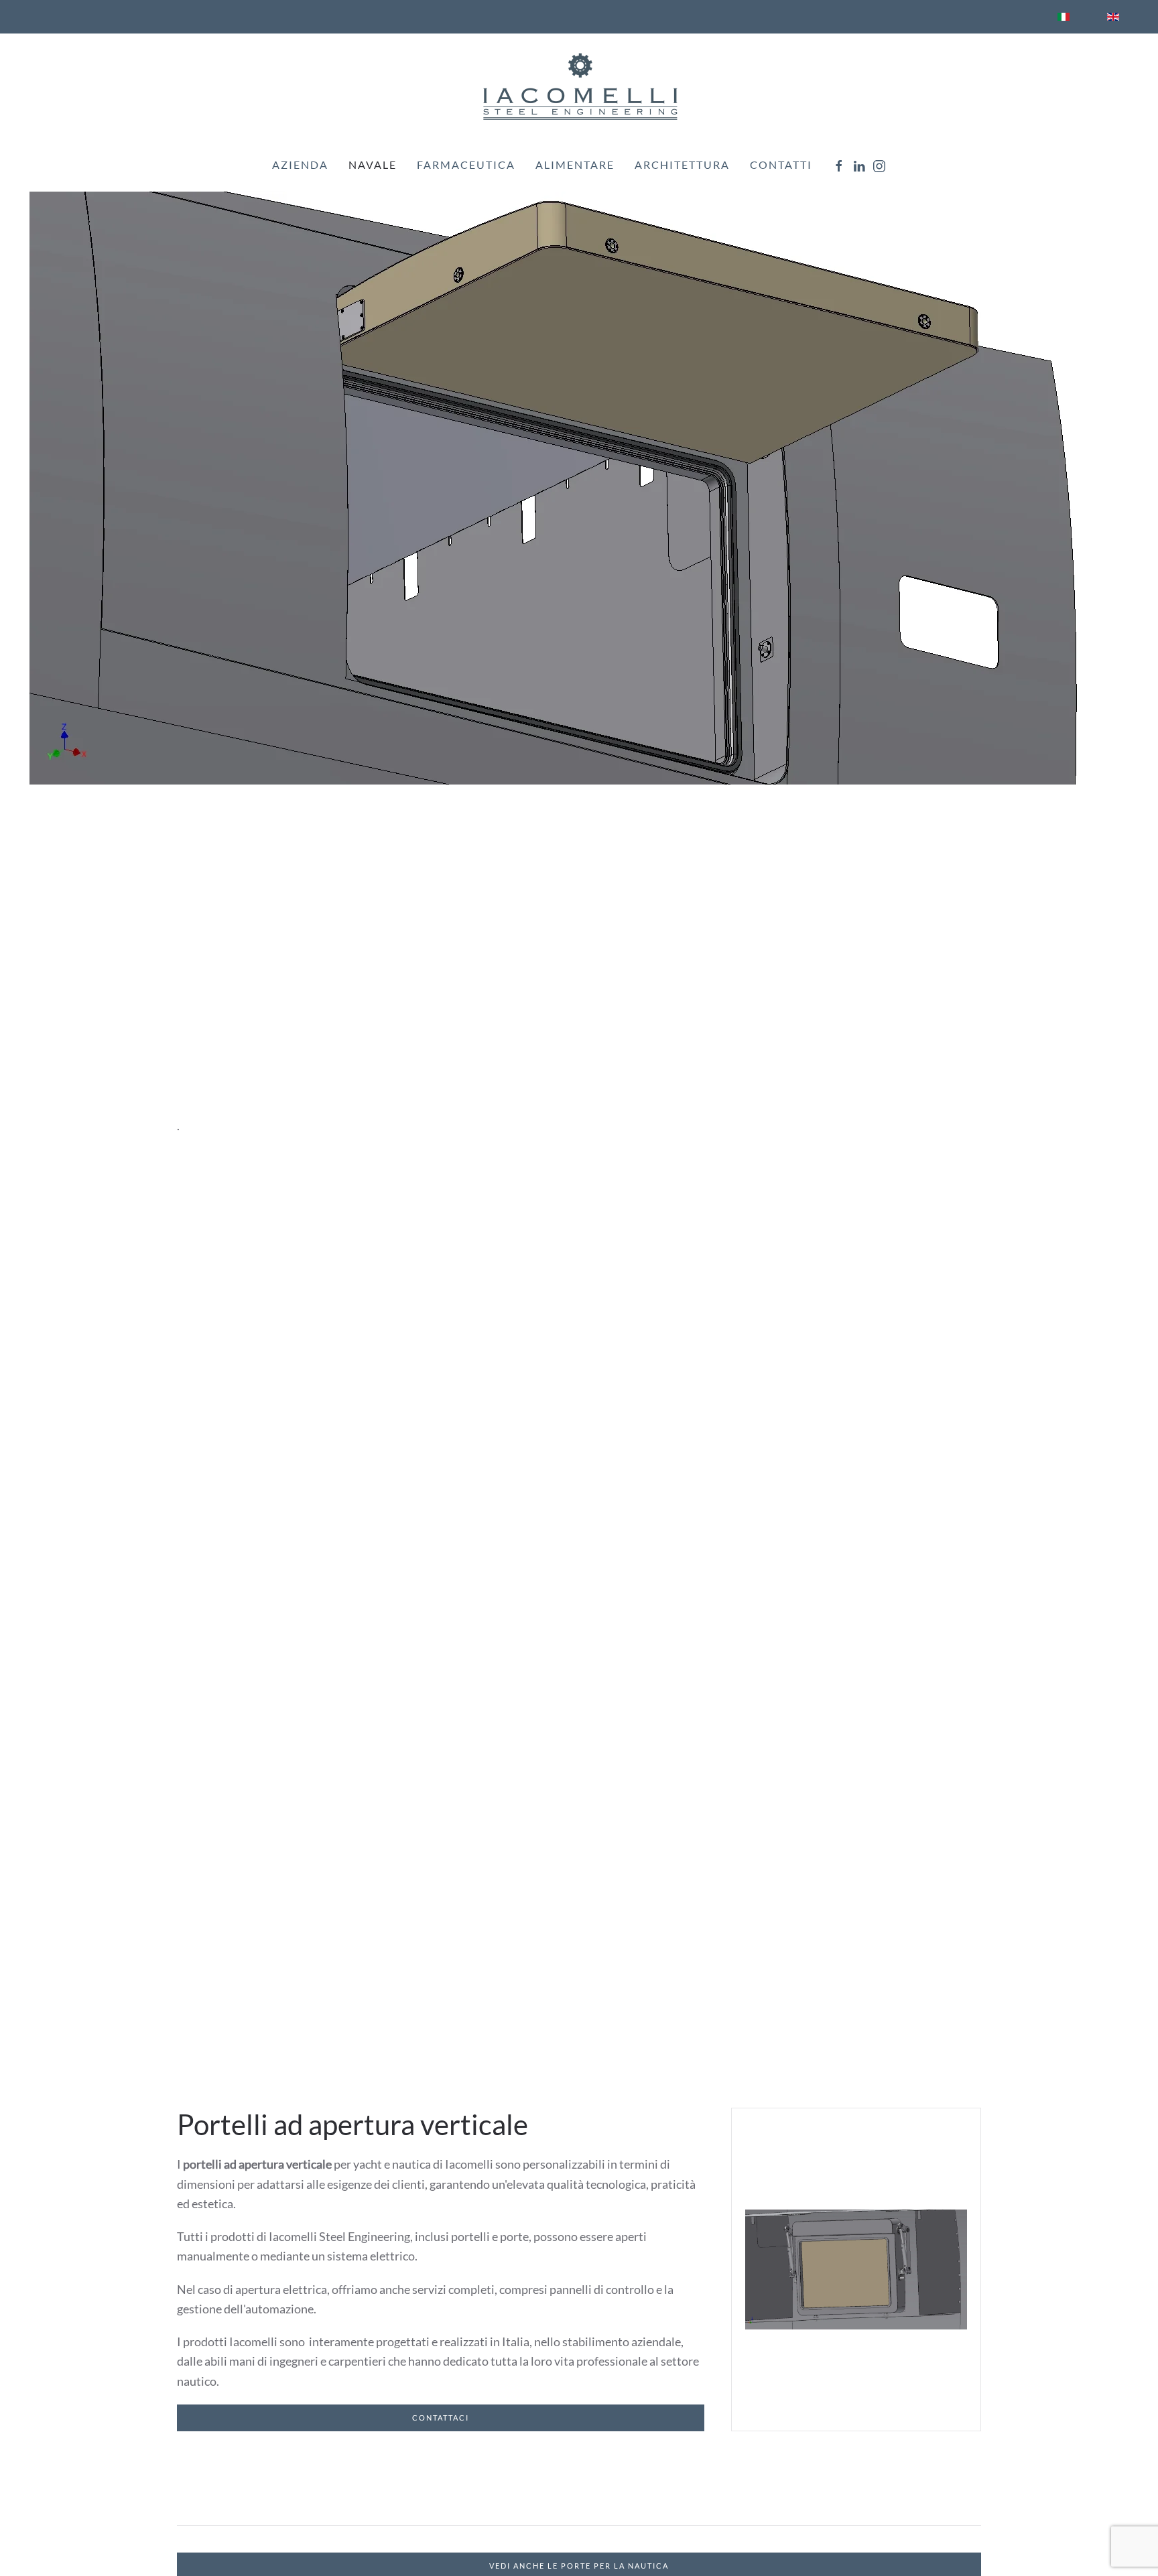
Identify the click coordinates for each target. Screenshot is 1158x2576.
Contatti (781, 164)
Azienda (300, 164)
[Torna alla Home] (579, 86)
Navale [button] (373, 164)
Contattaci (441, 2418)
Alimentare (575, 164)
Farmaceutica (466, 164)
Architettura (682, 164)
